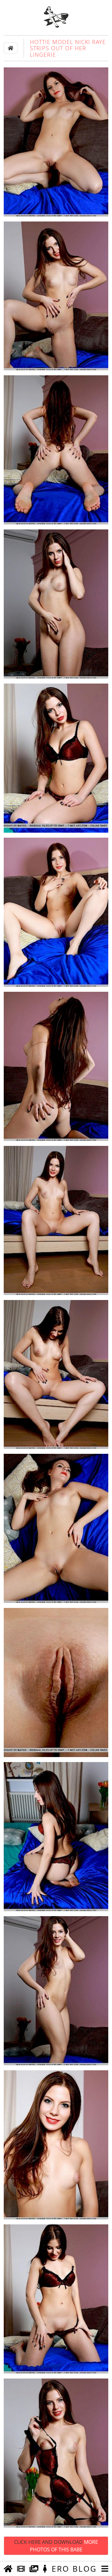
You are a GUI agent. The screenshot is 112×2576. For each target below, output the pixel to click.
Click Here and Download (56, 2546)
